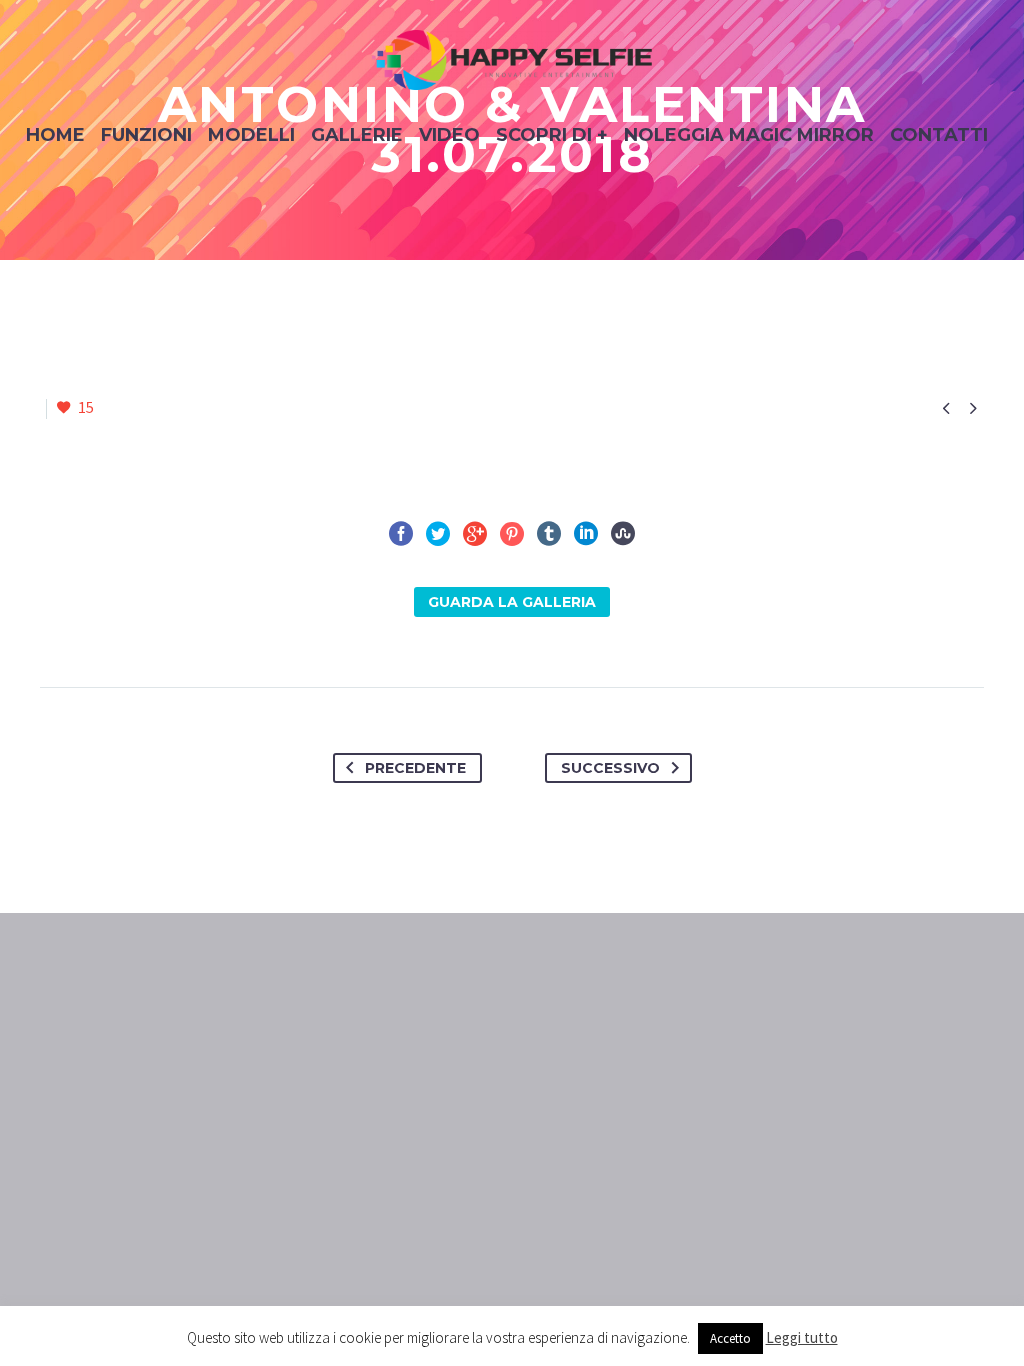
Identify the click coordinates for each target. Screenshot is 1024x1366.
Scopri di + (552, 135)
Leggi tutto (802, 1337)
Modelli (251, 135)
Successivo (610, 768)
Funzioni (146, 135)
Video (449, 135)
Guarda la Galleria (512, 602)
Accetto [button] (730, 1338)
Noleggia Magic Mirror (749, 135)
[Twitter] (438, 534)
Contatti (939, 135)
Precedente (415, 768)
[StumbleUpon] (623, 534)
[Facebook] (401, 534)
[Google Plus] (475, 534)
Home (55, 135)
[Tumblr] (549, 534)
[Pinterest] (512, 534)
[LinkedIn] (586, 534)
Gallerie (357, 135)
